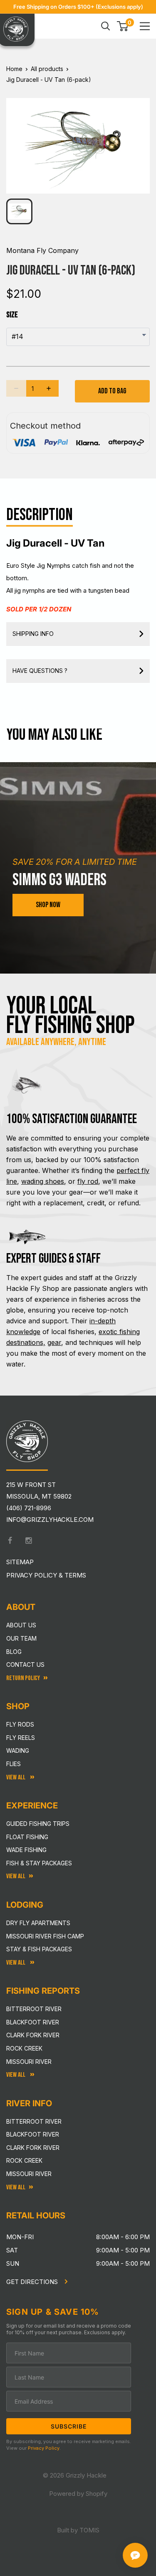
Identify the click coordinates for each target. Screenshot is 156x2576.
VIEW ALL (16, 1963)
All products (47, 69)
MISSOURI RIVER (29, 2174)
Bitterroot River (34, 2009)
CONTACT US (25, 1665)
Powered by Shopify (78, 2494)
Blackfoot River (33, 2022)
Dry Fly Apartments (38, 1923)
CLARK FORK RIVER (33, 2148)
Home (14, 69)
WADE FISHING (26, 1850)
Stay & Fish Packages (39, 1949)
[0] (123, 26)
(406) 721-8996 (29, 1508)
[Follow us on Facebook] (10, 1541)
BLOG (14, 1652)
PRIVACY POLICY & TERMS (46, 1575)
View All (16, 1777)
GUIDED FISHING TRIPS (38, 1824)
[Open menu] (145, 26)
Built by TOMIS (78, 2530)
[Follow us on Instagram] (29, 1541)
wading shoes (43, 1181)
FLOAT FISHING (27, 1837)
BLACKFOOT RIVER (33, 2134)
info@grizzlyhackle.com (50, 1520)
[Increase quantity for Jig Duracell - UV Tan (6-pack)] (49, 388)
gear (54, 1342)
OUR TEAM (21, 1638)
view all (16, 1876)
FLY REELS (21, 1738)
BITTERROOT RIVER (34, 2121)
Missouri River (29, 2062)
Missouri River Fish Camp (45, 1936)
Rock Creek (24, 2048)
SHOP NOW (48, 905)
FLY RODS (20, 1724)
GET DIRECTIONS (33, 2282)
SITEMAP (20, 1562)
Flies (14, 1764)
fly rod (88, 1181)
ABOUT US (21, 1625)
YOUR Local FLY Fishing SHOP (71, 1016)
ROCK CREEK (24, 2160)
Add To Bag (112, 391)
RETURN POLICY (23, 1678)
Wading (18, 1750)
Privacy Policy (44, 2448)
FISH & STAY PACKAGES (39, 1863)
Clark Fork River (33, 2035)
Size (12, 315)
